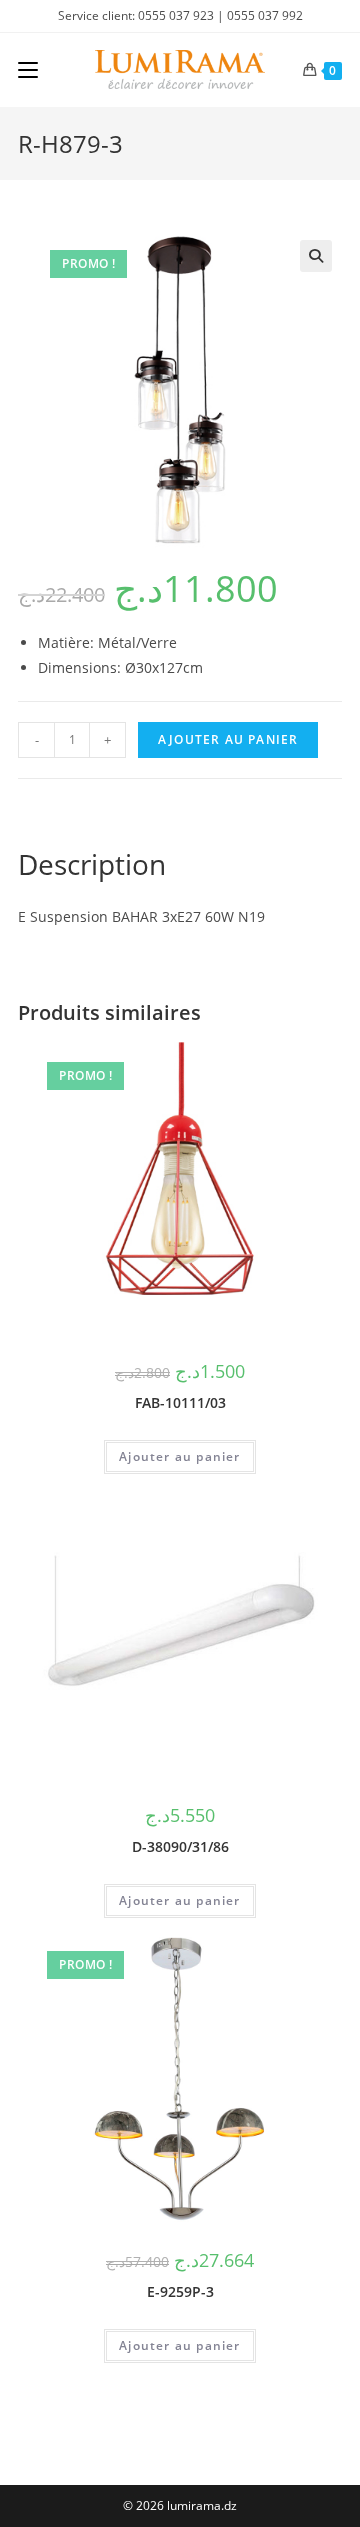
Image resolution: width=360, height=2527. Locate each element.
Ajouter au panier (228, 739)
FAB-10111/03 (180, 1402)
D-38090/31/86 (180, 1846)
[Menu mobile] (28, 70)
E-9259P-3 (180, 2291)
